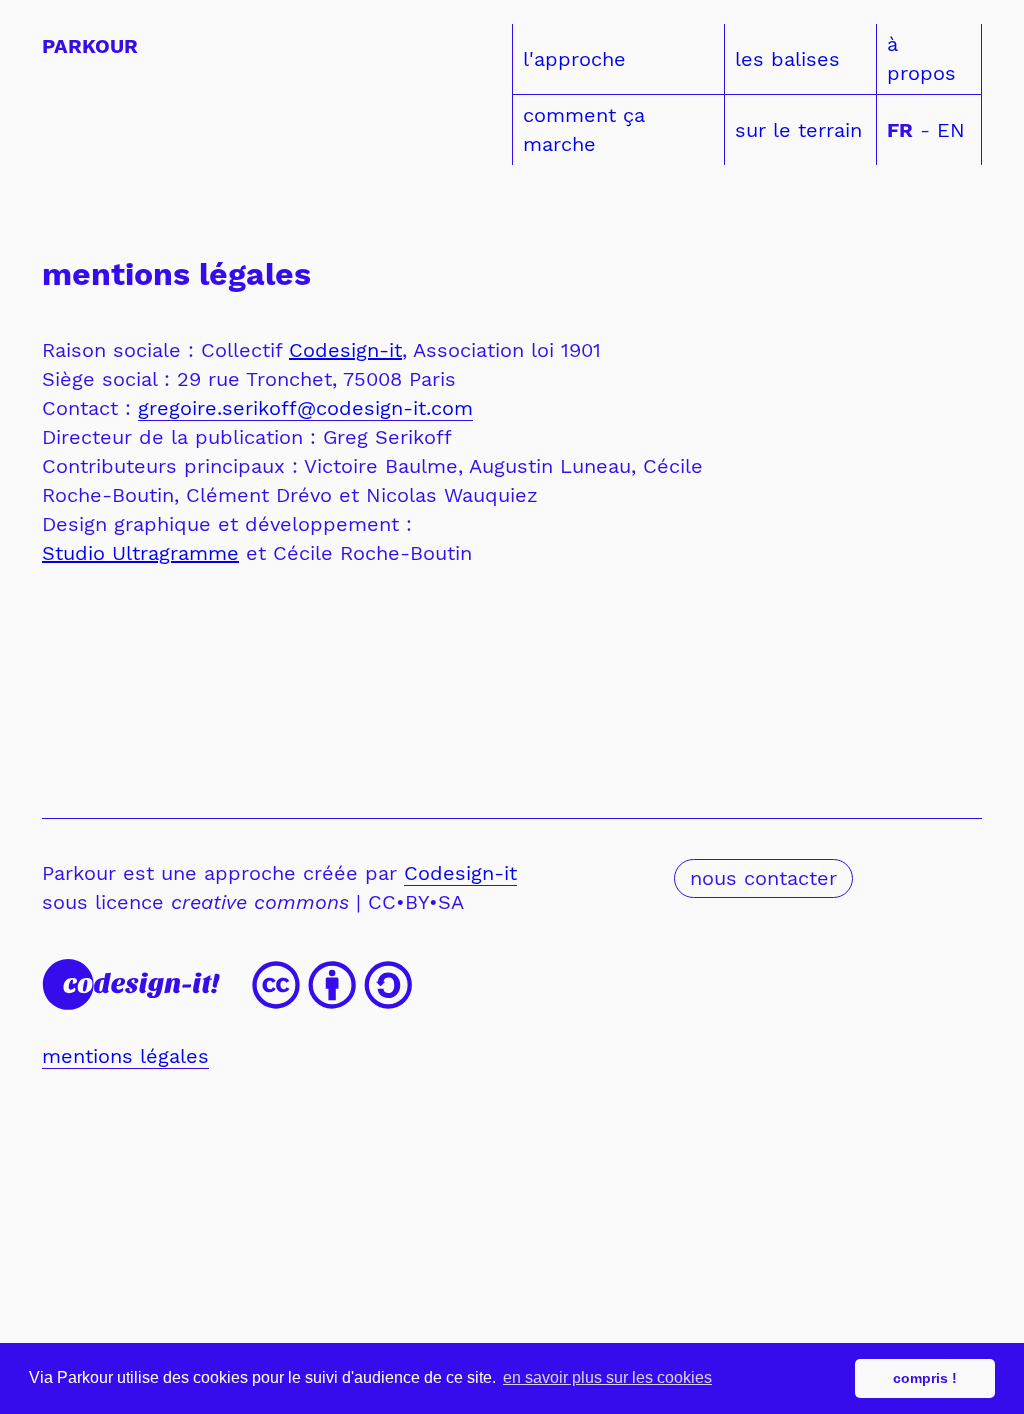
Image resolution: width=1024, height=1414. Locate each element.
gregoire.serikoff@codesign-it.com (305, 408)
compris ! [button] (925, 1378)
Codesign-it (345, 350)
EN (947, 130)
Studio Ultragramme (140, 553)
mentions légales (125, 1056)
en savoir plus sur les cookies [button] (607, 1377)
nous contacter (763, 878)
